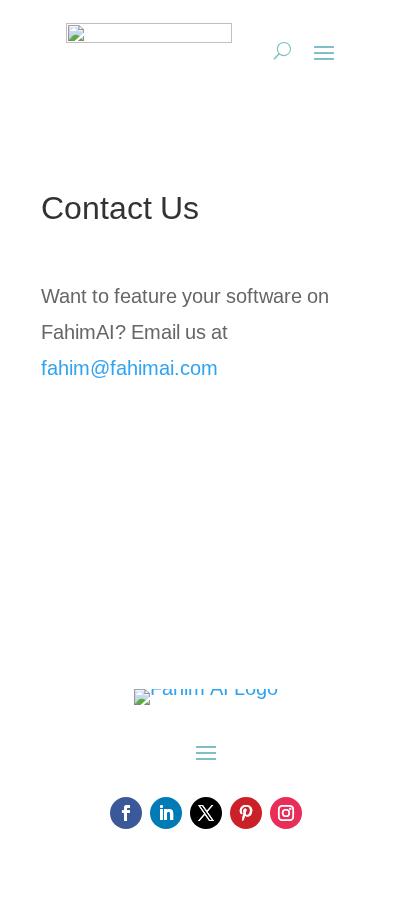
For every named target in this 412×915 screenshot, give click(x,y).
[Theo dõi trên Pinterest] (246, 813)
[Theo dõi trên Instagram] (286, 813)
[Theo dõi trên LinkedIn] (166, 813)
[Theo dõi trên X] (206, 813)
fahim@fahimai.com (129, 369)
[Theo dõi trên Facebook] (126, 813)
